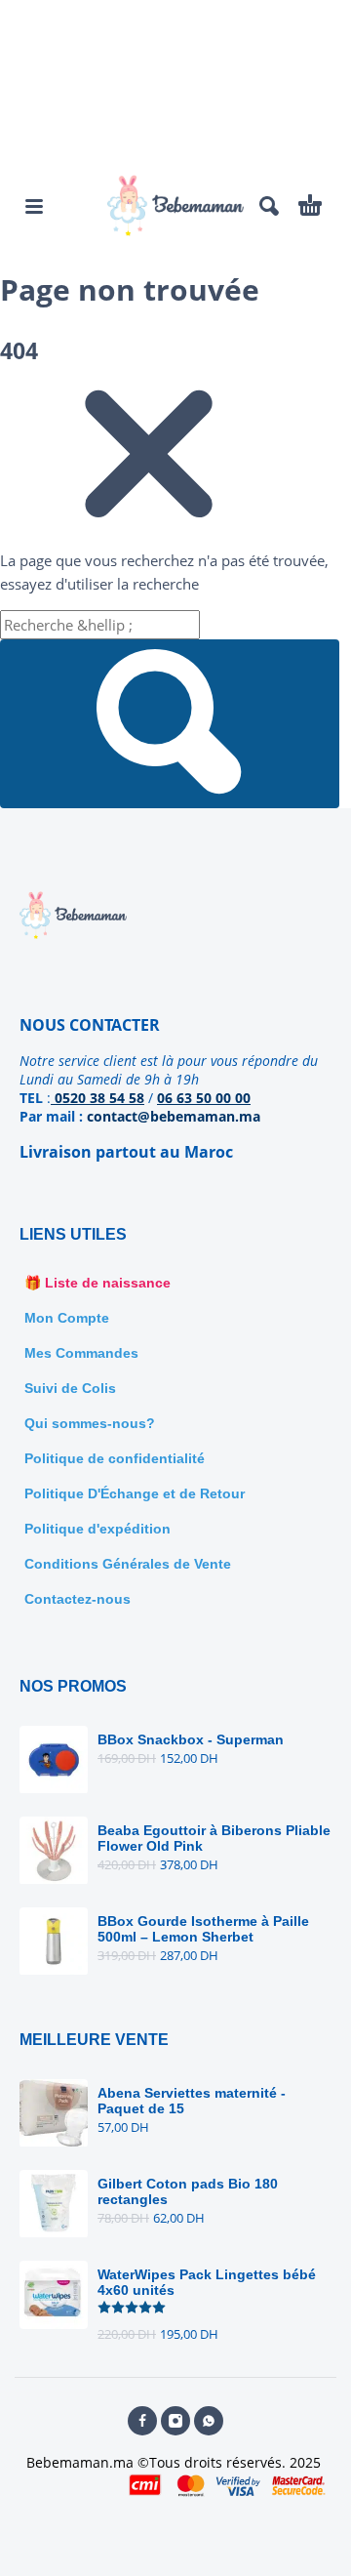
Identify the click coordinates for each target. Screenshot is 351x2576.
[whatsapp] (209, 2421)
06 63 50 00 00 (204, 1098)
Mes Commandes (81, 1353)
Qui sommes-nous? (90, 1423)
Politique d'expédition (97, 1529)
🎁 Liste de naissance (97, 1283)
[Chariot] (310, 206)
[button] (34, 206)
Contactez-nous (78, 1599)
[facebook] (142, 2421)
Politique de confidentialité (115, 1458)
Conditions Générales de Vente (128, 1564)
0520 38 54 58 (97, 1098)
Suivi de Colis (70, 1388)
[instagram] (175, 2421)
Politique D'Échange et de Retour (135, 1493)
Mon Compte (67, 1318)
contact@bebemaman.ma (174, 1116)
